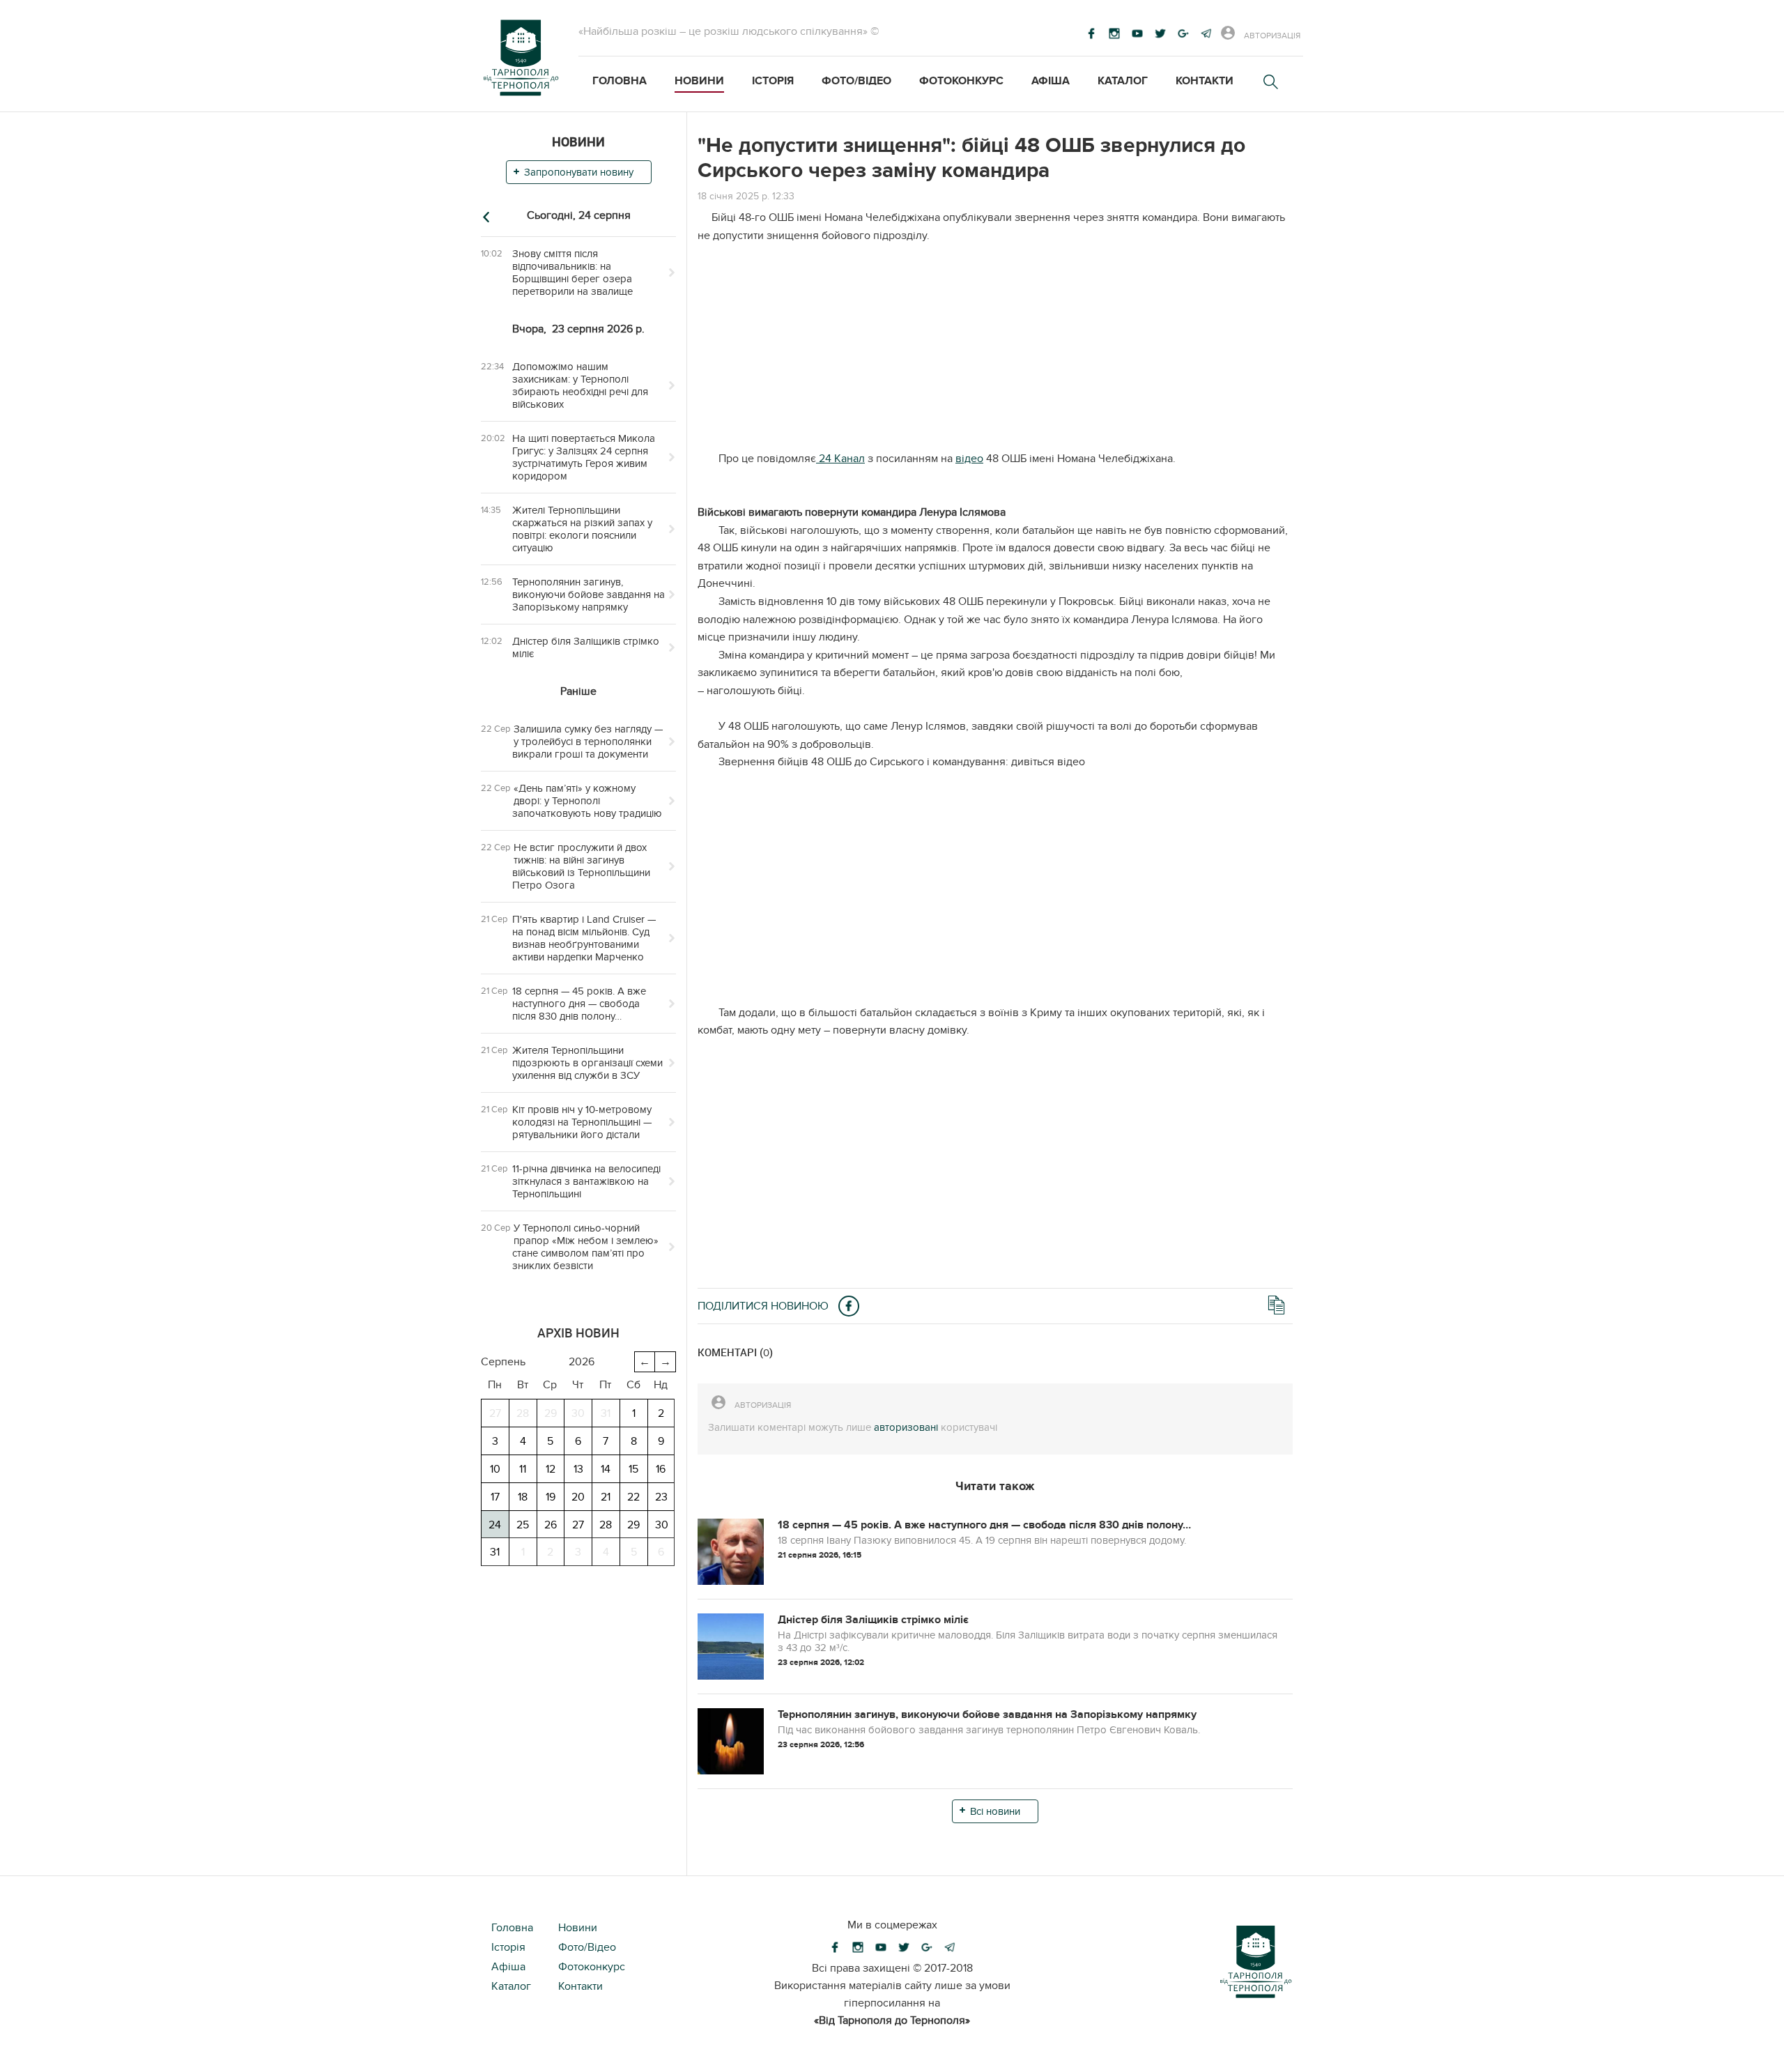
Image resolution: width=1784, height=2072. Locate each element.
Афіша (1051, 81)
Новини (699, 81)
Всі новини (995, 1811)
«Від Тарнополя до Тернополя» (892, 2020)
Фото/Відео (856, 81)
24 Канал (840, 459)
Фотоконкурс (961, 81)
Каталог (1123, 81)
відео (969, 459)
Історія (773, 81)
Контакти (1205, 81)
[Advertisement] (995, 353)
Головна (620, 81)
